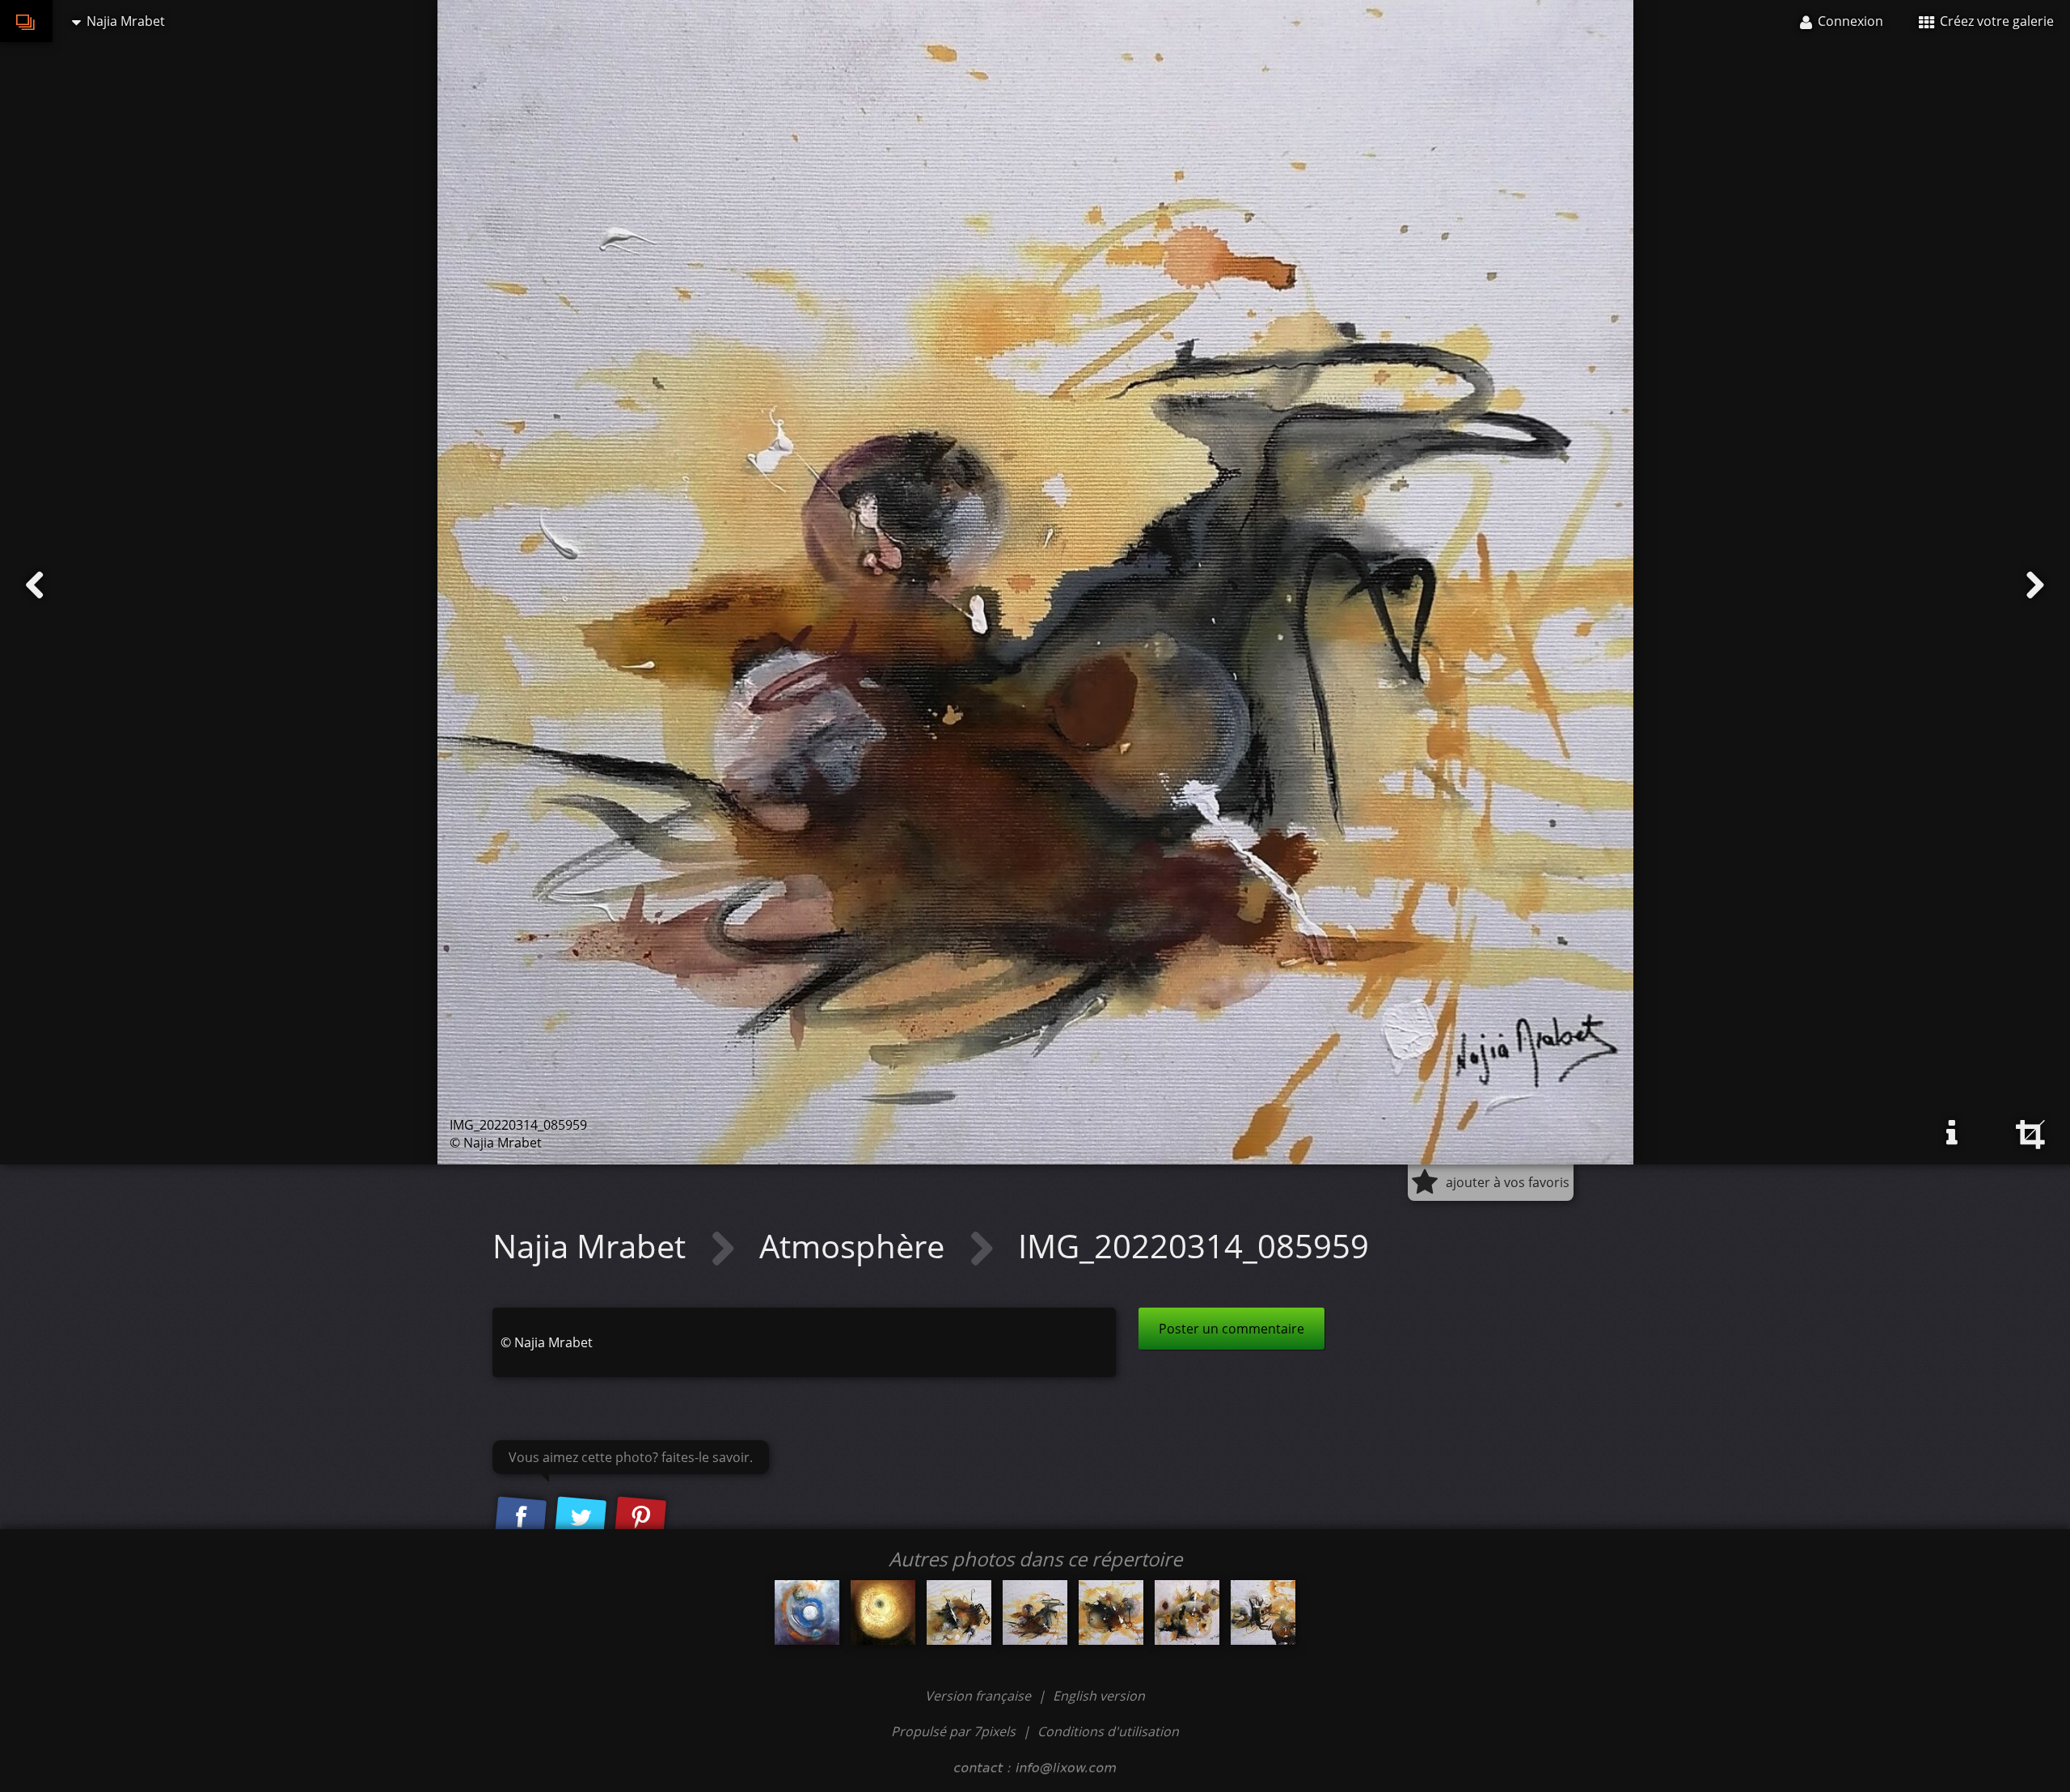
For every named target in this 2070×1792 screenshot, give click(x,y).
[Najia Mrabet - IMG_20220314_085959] (1035, 1612)
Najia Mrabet (593, 1246)
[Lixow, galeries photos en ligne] (26, 21)
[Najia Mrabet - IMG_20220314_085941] (959, 1612)
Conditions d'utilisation (1108, 1731)
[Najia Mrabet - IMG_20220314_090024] (1111, 1612)
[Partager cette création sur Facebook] (521, 1518)
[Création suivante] (2035, 585)
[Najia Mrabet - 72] (807, 1612)
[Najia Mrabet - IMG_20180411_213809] (883, 1612)
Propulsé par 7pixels (953, 1731)
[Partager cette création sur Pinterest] (640, 1518)
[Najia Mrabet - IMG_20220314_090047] (1187, 1612)
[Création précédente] (35, 585)
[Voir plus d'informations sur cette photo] (1952, 1133)
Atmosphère (856, 1246)
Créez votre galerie (1995, 21)
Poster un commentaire (1231, 1329)
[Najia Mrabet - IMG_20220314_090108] (1263, 1612)
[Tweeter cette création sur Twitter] (581, 1518)
